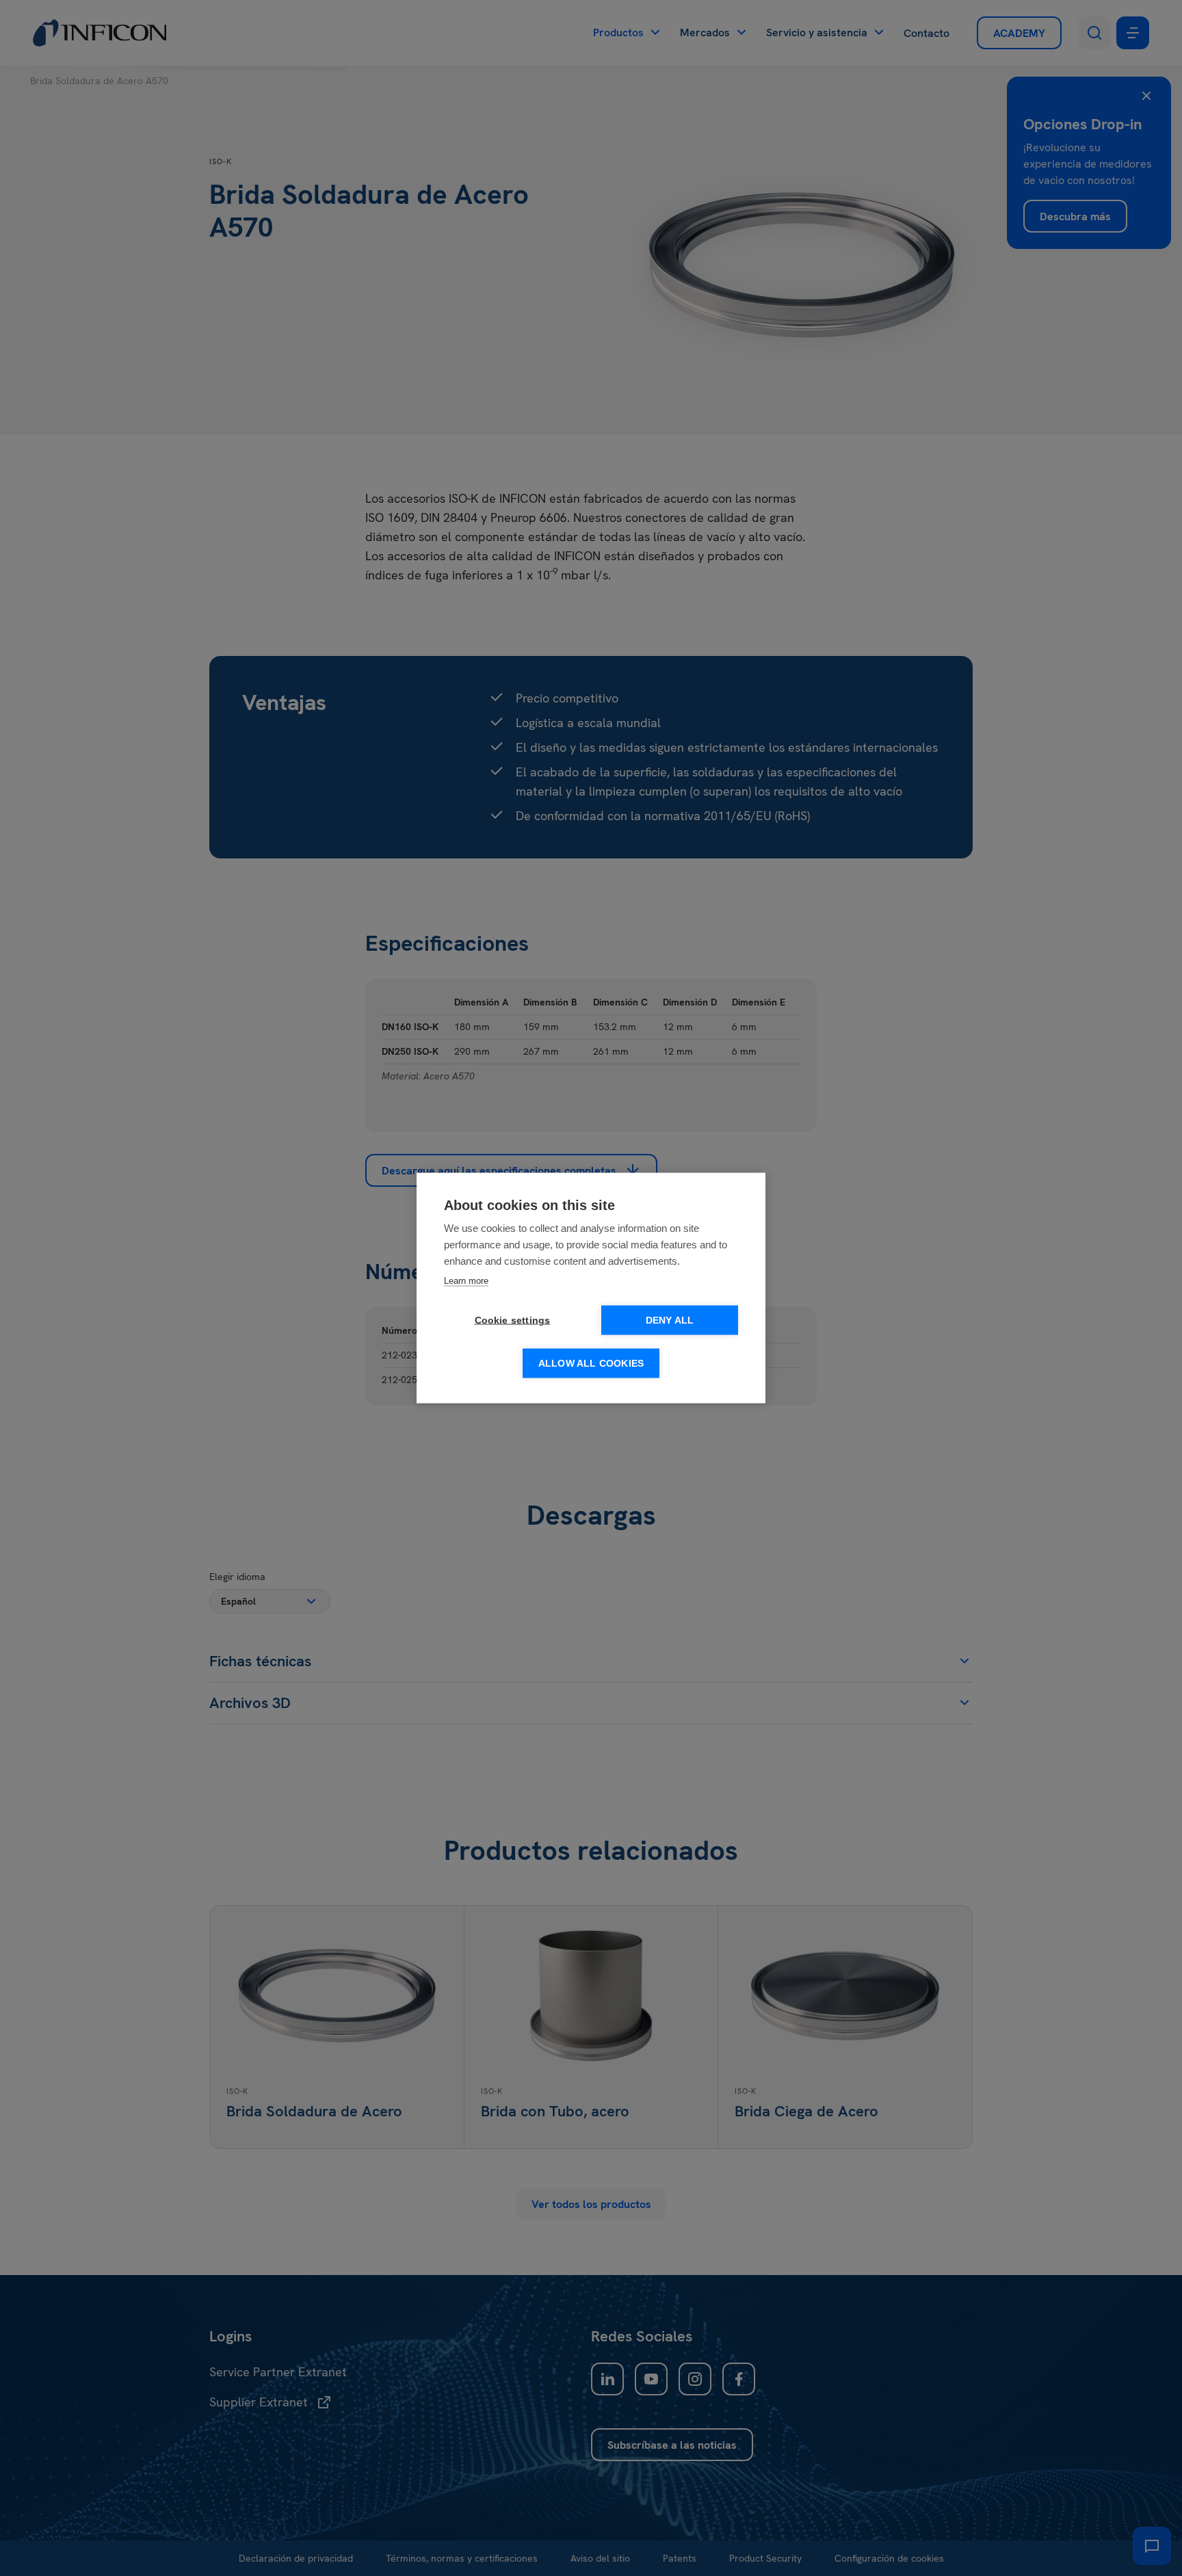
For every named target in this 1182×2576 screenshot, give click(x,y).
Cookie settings (513, 1320)
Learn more (466, 1281)
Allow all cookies (591, 1364)
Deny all (670, 1320)
